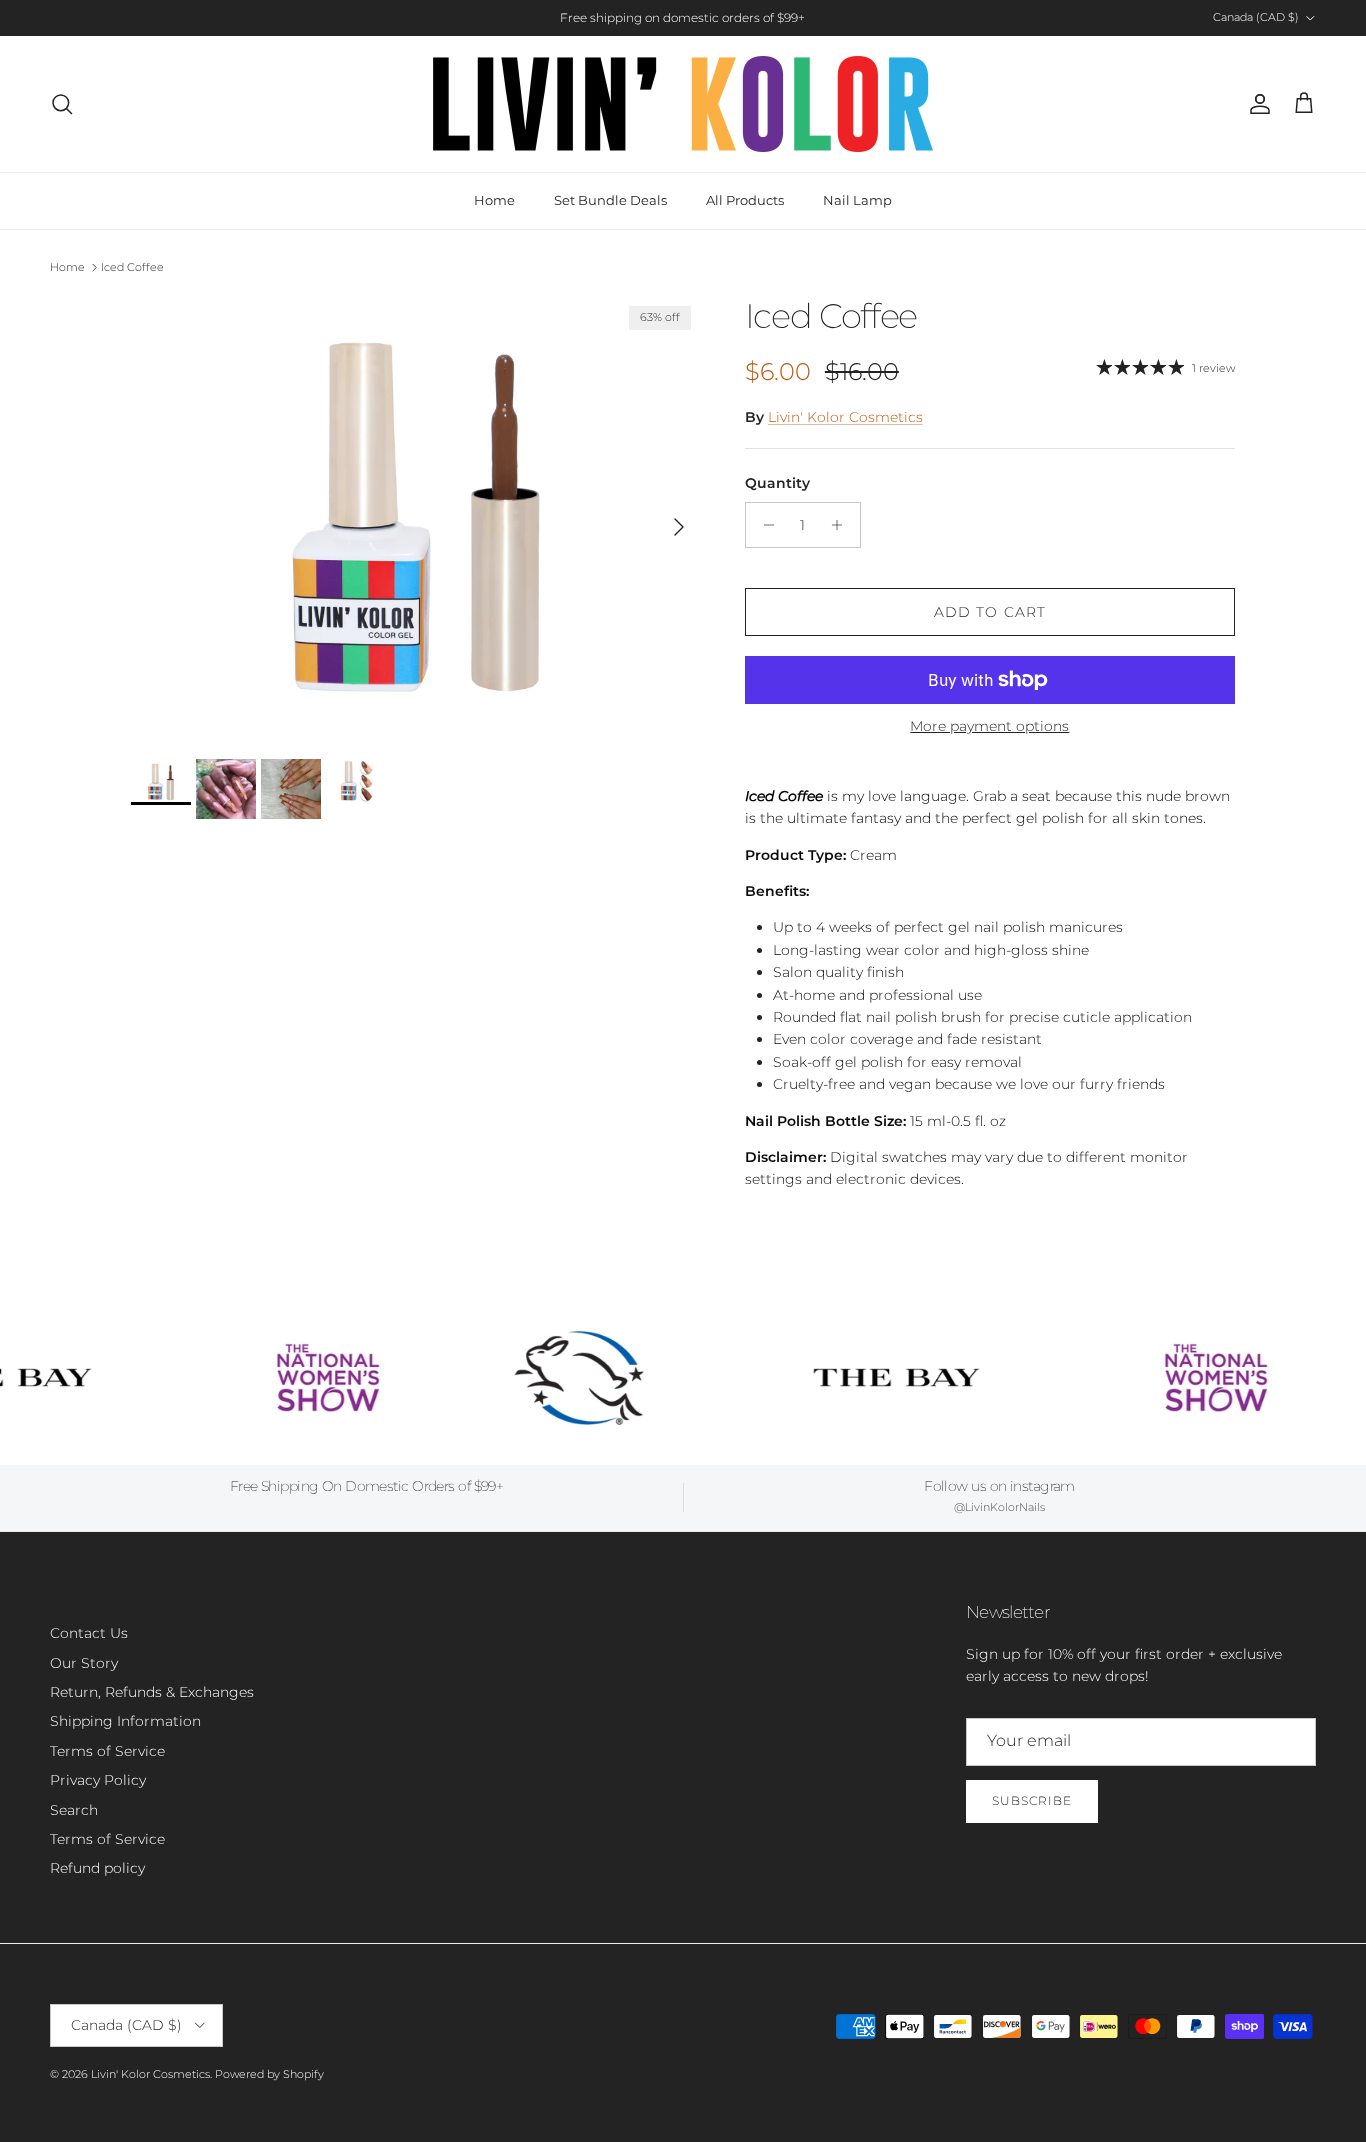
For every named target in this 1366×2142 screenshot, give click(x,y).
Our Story (84, 1663)
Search (74, 1810)
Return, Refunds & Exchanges (152, 1692)
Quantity (777, 483)
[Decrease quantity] (763, 525)
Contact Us (89, 1633)
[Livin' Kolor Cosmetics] (683, 104)
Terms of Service (107, 1751)
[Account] (1256, 104)
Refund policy (97, 1868)
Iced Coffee (132, 267)
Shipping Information (125, 1721)
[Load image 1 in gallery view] (416, 517)
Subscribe (1032, 1800)
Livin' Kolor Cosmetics (845, 417)
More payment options (989, 726)
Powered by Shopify (269, 2074)
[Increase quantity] (842, 525)
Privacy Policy (98, 1780)
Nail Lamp (857, 200)
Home (494, 200)
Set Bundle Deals (610, 200)
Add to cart (990, 612)
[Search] (62, 104)
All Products (745, 200)
